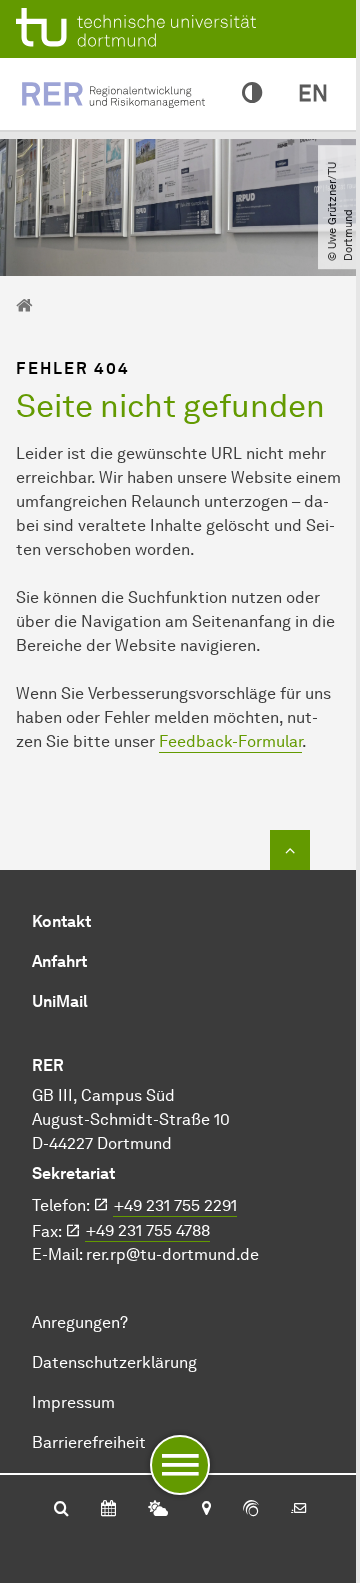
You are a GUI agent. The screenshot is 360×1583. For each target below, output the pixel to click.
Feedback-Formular (230, 741)
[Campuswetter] (158, 1510)
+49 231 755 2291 (175, 1205)
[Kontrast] (252, 94)
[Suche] (61, 1510)
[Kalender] (108, 1510)
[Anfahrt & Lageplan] (205, 1510)
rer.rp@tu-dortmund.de (172, 1254)
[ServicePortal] (251, 1510)
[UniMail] (299, 1510)
